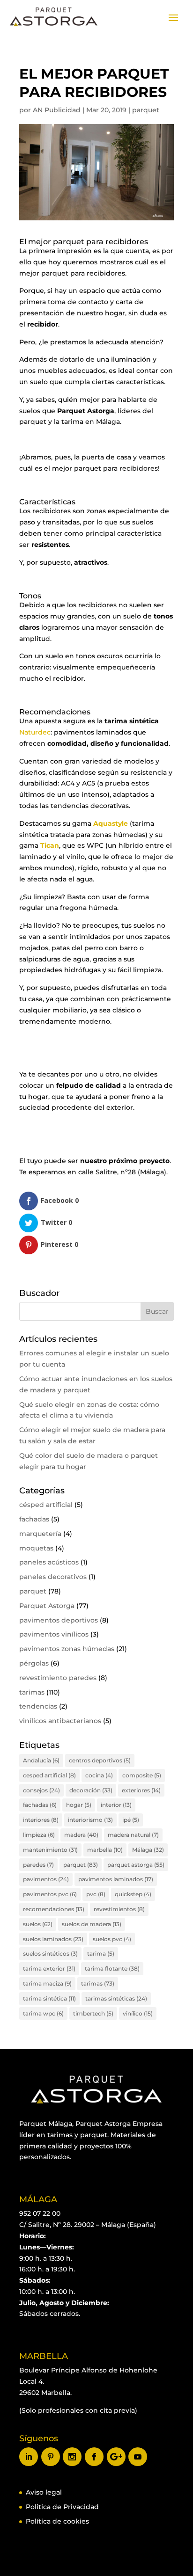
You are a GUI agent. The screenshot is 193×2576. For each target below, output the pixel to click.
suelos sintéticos (50, 1954)
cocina (99, 1775)
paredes (38, 1865)
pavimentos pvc (50, 1894)
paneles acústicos (49, 1562)
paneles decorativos (53, 1577)
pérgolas (34, 1663)
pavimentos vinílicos (54, 1634)
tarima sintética (49, 1998)
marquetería (40, 1534)
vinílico (138, 2013)
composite (142, 1775)
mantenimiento (50, 1850)
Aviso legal (44, 2492)
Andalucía (41, 1760)
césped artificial (46, 1505)
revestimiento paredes (58, 1678)
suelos (38, 1924)
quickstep (133, 1894)
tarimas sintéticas (116, 1998)
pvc (96, 1894)
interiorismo (90, 1820)
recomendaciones (54, 1909)
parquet (146, 110)
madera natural (133, 1835)
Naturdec (35, 732)
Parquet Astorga (47, 1606)
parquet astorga (136, 1865)
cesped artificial (49, 1775)
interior (116, 1805)
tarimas (32, 1692)
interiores (41, 1820)
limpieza (39, 1835)
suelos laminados (53, 1939)
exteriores (141, 1790)
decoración (91, 1790)
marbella (105, 1850)
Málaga (148, 1850)
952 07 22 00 (40, 2213)
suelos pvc (112, 1939)
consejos (41, 1790)
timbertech (93, 2013)
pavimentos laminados (116, 1879)
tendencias (38, 1706)
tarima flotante (112, 1968)
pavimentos (46, 1879)
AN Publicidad (57, 110)
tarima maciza (47, 1983)
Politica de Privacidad (62, 2507)
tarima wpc (43, 2013)
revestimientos (119, 1909)
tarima (101, 1954)
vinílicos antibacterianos (60, 1721)
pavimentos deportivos (59, 1620)
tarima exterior (49, 1968)
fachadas (34, 1519)
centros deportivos (100, 1760)
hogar (79, 1805)
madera (81, 1835)
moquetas (36, 1548)
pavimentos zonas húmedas (67, 1649)
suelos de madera (92, 1924)
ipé (131, 1820)
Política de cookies (57, 2521)
